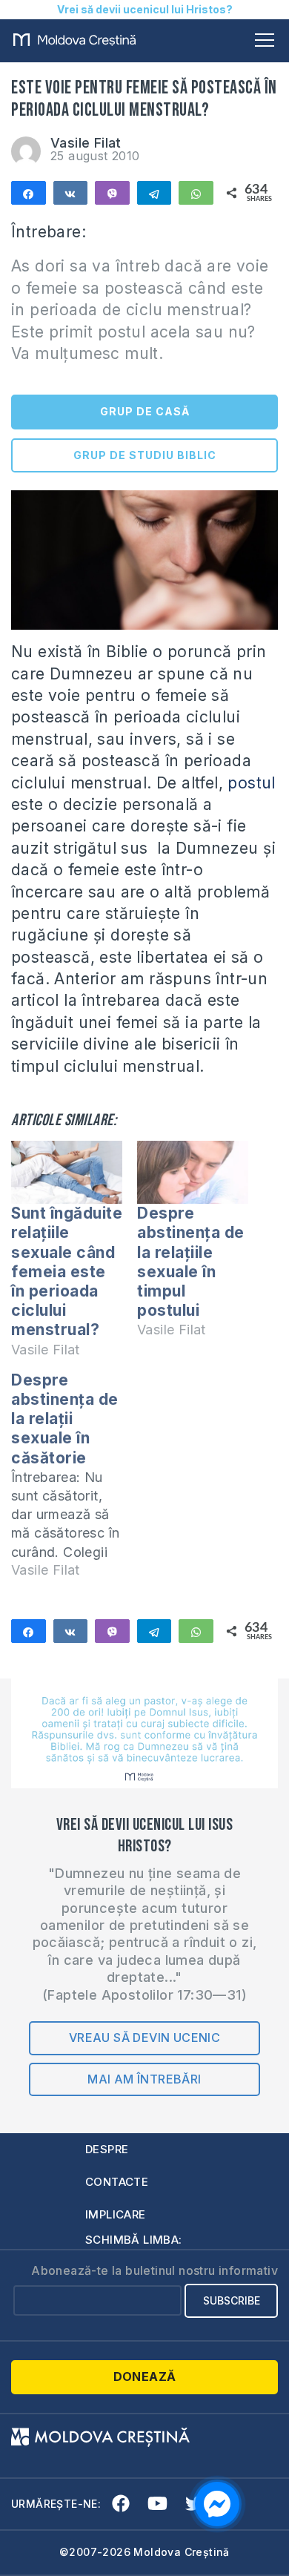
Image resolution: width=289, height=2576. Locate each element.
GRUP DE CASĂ (145, 411)
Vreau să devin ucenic (144, 2038)
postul (251, 783)
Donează (145, 2376)
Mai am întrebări (144, 2079)
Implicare (116, 2214)
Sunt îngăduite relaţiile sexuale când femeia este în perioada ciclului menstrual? (67, 1271)
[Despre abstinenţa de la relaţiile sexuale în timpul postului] (193, 1173)
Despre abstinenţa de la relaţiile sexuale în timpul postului (191, 1262)
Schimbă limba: (134, 2240)
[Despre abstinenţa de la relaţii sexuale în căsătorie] (74, 1482)
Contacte (117, 2182)
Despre (107, 2149)
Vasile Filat (86, 143)
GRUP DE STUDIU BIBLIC (145, 455)
